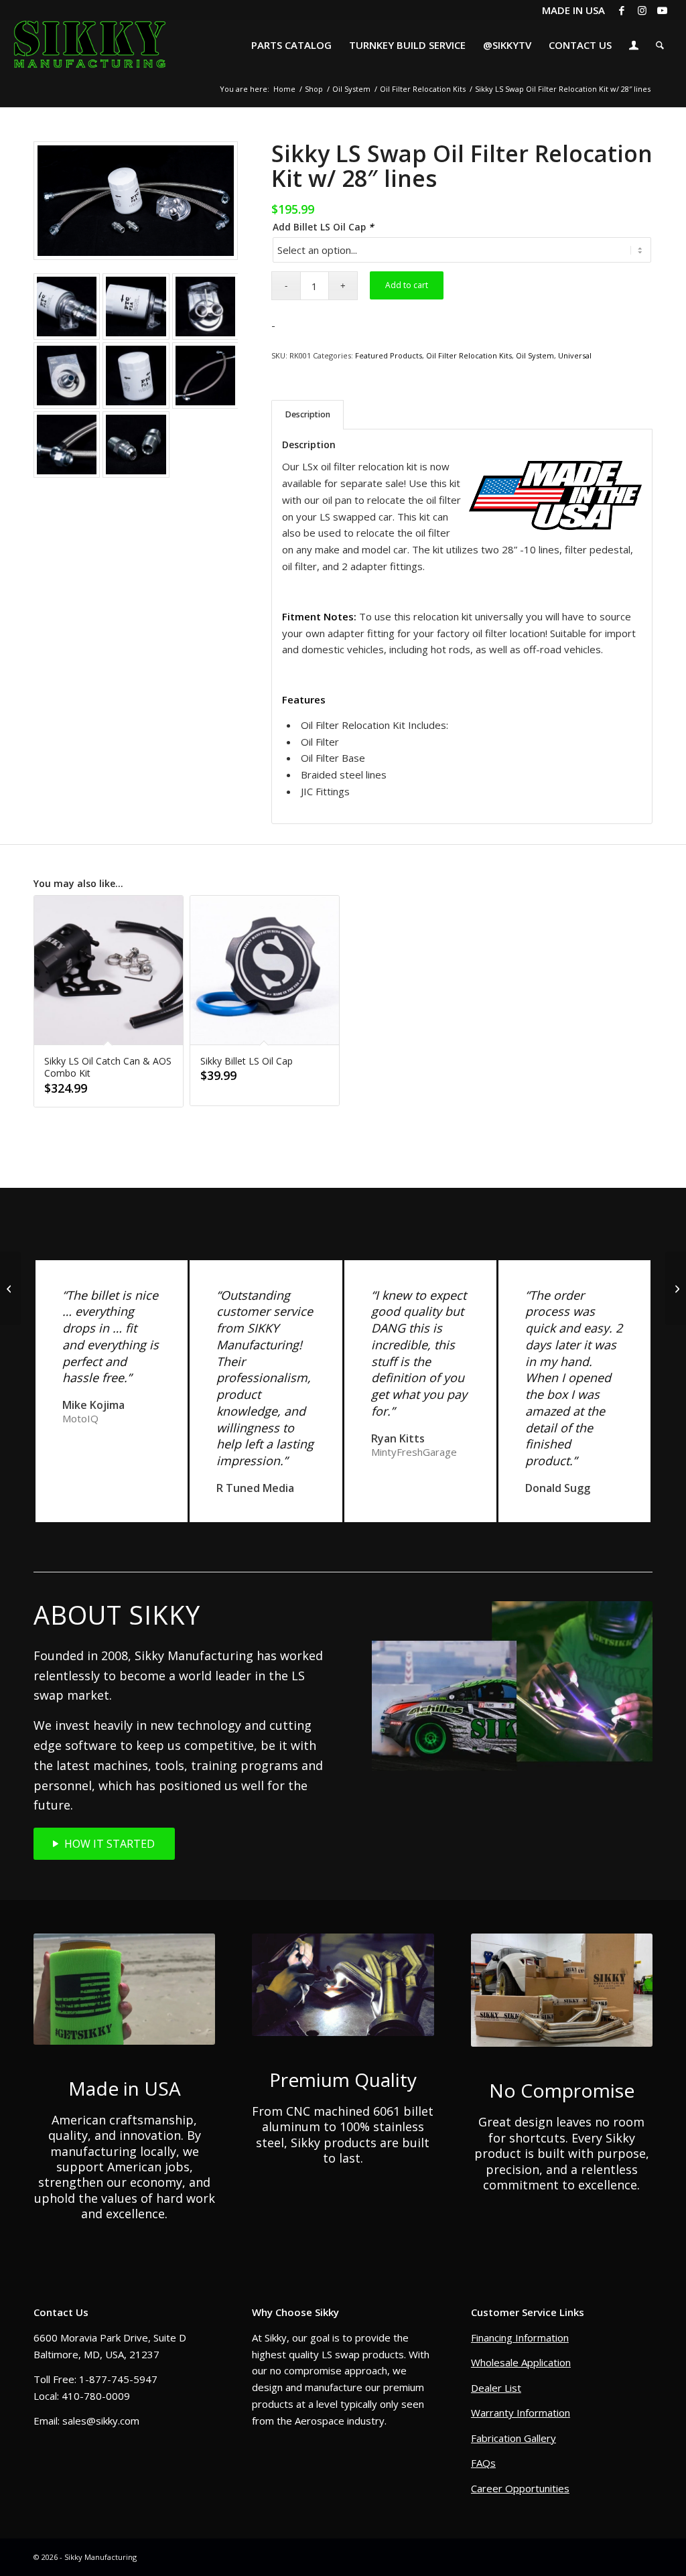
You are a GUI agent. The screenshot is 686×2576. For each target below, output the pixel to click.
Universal (575, 355)
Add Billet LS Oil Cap (323, 227)
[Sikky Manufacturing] (89, 45)
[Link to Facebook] (622, 10)
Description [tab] (308, 414)
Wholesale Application (521, 2362)
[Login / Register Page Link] (634, 47)
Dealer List (496, 2388)
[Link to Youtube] (663, 10)
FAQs (483, 2463)
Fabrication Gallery (513, 2438)
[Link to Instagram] (642, 10)
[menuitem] (291, 45)
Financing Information (520, 2337)
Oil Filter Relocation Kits (469, 355)
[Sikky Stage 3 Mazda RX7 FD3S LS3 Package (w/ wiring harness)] (10, 1288)
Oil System (535, 355)
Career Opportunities (520, 2488)
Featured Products (389, 355)
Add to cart (407, 285)
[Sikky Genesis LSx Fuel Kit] (676, 1288)
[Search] (660, 45)
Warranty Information (521, 2413)
